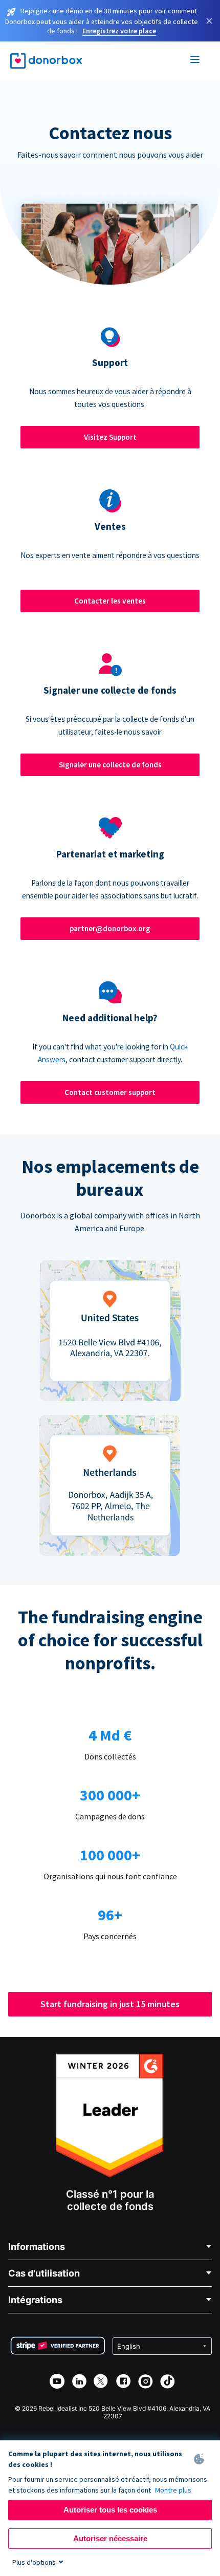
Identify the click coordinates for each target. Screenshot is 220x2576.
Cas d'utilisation (44, 2273)
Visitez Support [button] (110, 437)
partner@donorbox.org (110, 928)
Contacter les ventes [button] (110, 601)
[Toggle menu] (195, 61)
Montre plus (173, 2490)
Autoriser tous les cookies (110, 2510)
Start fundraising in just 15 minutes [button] (110, 2004)
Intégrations (35, 2300)
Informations (37, 2247)
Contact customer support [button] (110, 1092)
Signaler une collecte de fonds (110, 765)
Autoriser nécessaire (110, 2538)
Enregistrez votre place (119, 31)
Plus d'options (34, 2562)
